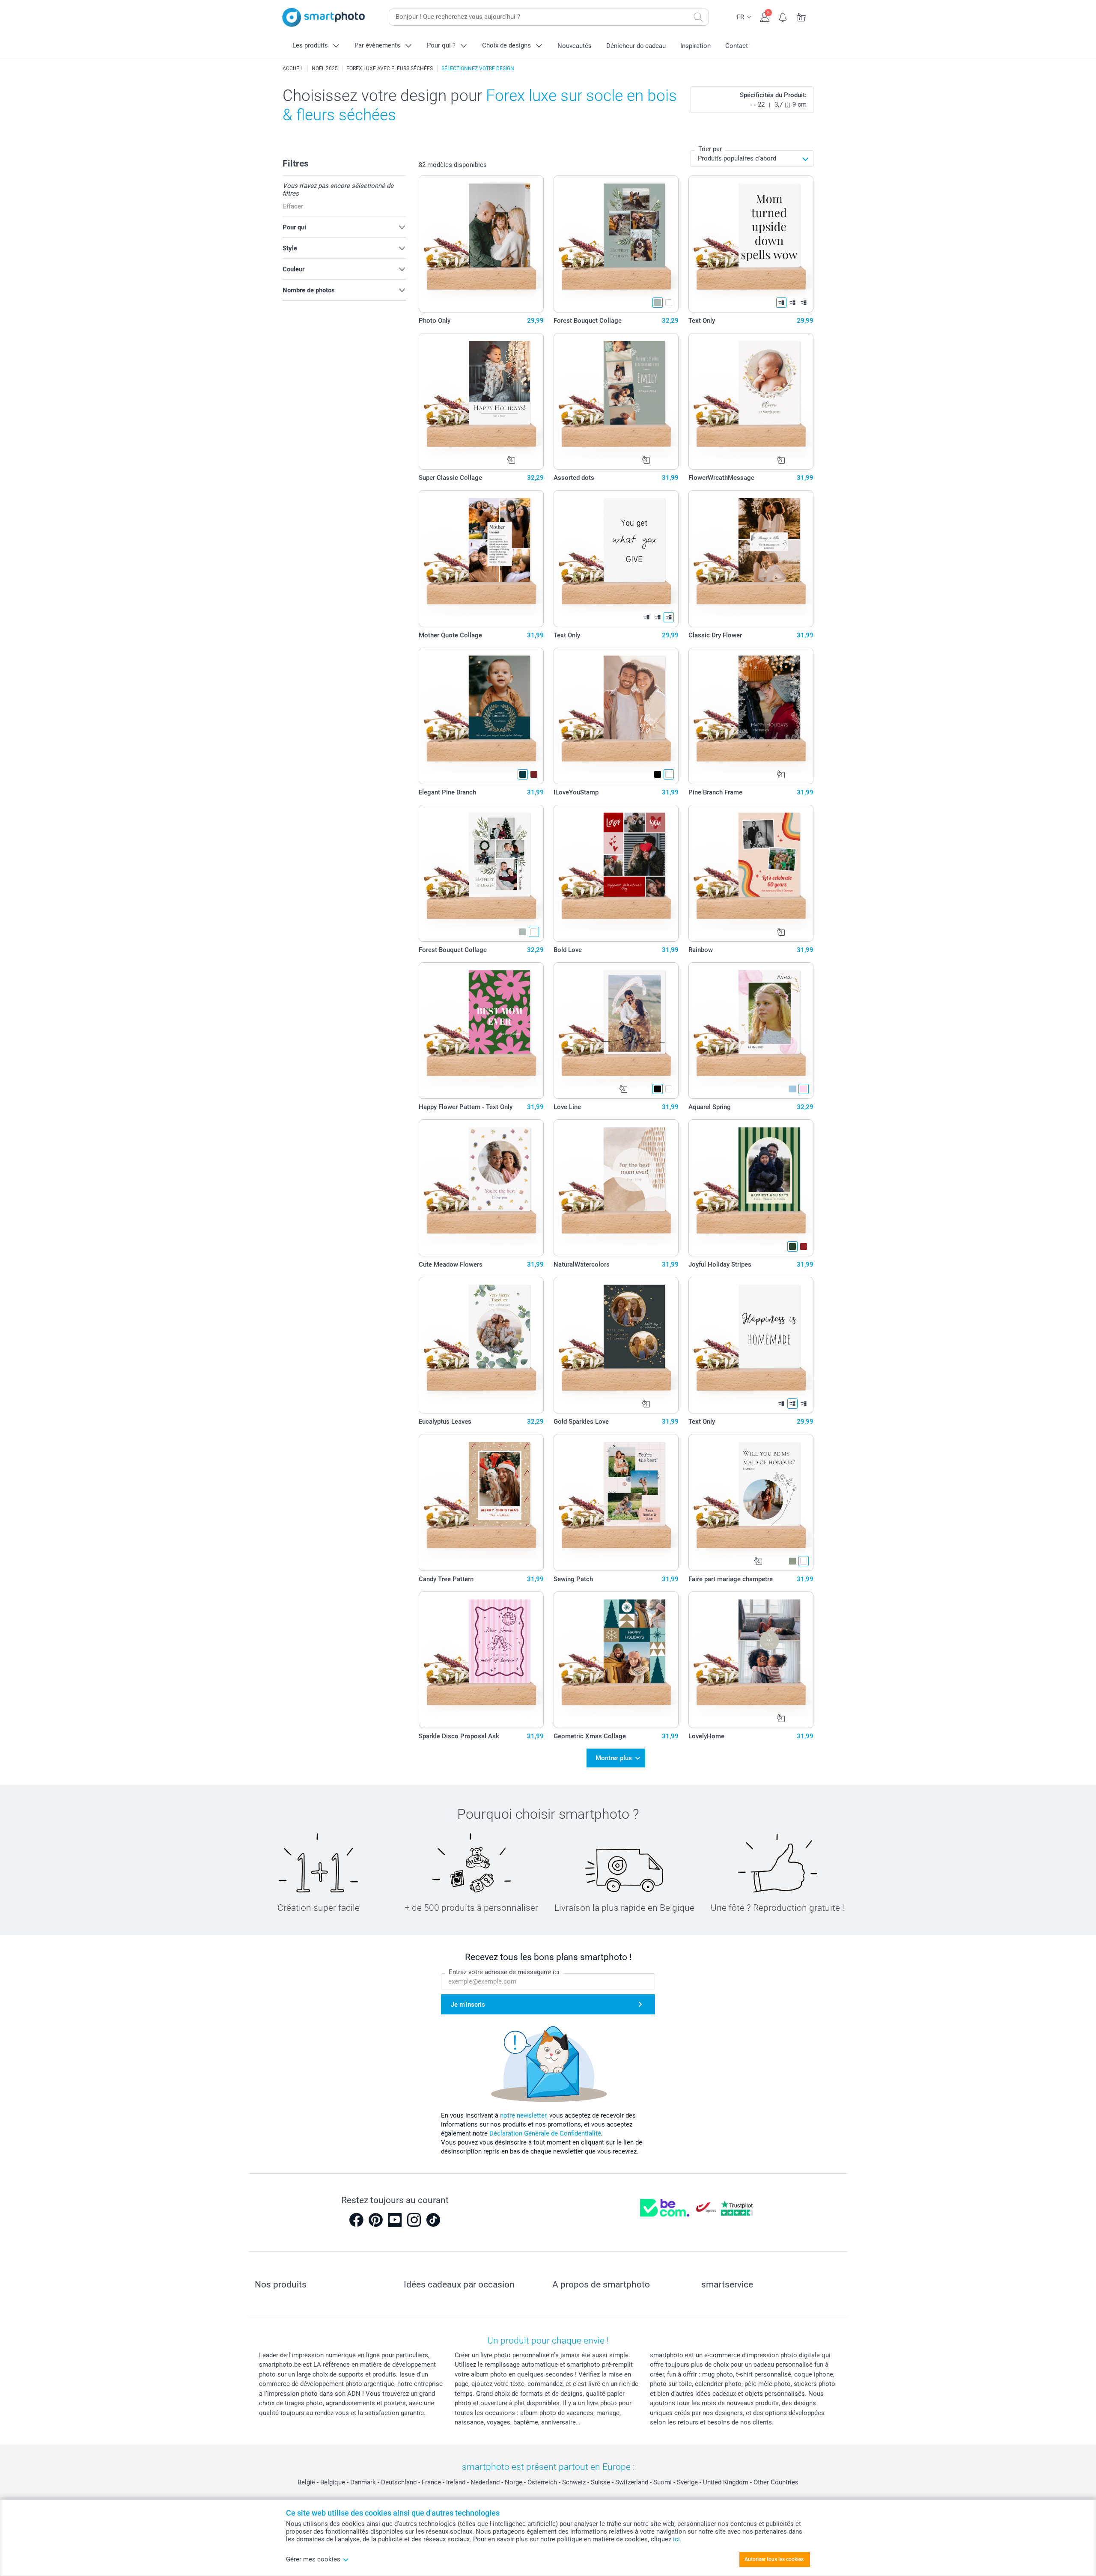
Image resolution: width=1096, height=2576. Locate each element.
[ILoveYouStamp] (616, 716)
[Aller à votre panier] (802, 16)
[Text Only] (751, 244)
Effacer (293, 206)
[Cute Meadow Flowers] (481, 1188)
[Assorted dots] (616, 402)
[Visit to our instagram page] (414, 2220)
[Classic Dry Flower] (751, 559)
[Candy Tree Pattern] (481, 1502)
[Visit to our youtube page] (395, 2220)
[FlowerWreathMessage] (751, 402)
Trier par (710, 149)
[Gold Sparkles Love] (616, 1345)
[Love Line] (616, 1031)
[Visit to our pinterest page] (375, 2220)
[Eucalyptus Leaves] (481, 1345)
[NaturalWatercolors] (616, 1188)
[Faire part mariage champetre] (751, 1502)
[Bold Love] (616, 873)
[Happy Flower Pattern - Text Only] (481, 1031)
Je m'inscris (468, 2005)
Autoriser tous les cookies (774, 2559)
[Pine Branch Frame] (751, 716)
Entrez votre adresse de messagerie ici (504, 1972)
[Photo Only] (481, 244)
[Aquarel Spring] (751, 1031)
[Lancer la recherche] (698, 17)
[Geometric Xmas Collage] (616, 1660)
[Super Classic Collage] (481, 402)
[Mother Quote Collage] (481, 559)
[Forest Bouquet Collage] (616, 244)
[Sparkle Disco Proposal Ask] (481, 1660)
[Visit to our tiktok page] (433, 2220)
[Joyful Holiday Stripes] (751, 1188)
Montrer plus (614, 1758)
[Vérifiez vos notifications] (783, 16)
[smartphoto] (324, 17)
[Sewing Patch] (616, 1502)
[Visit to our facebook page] (356, 2220)
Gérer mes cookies (313, 2559)
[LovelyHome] (751, 1660)
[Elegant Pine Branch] (481, 716)
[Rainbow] (751, 873)
